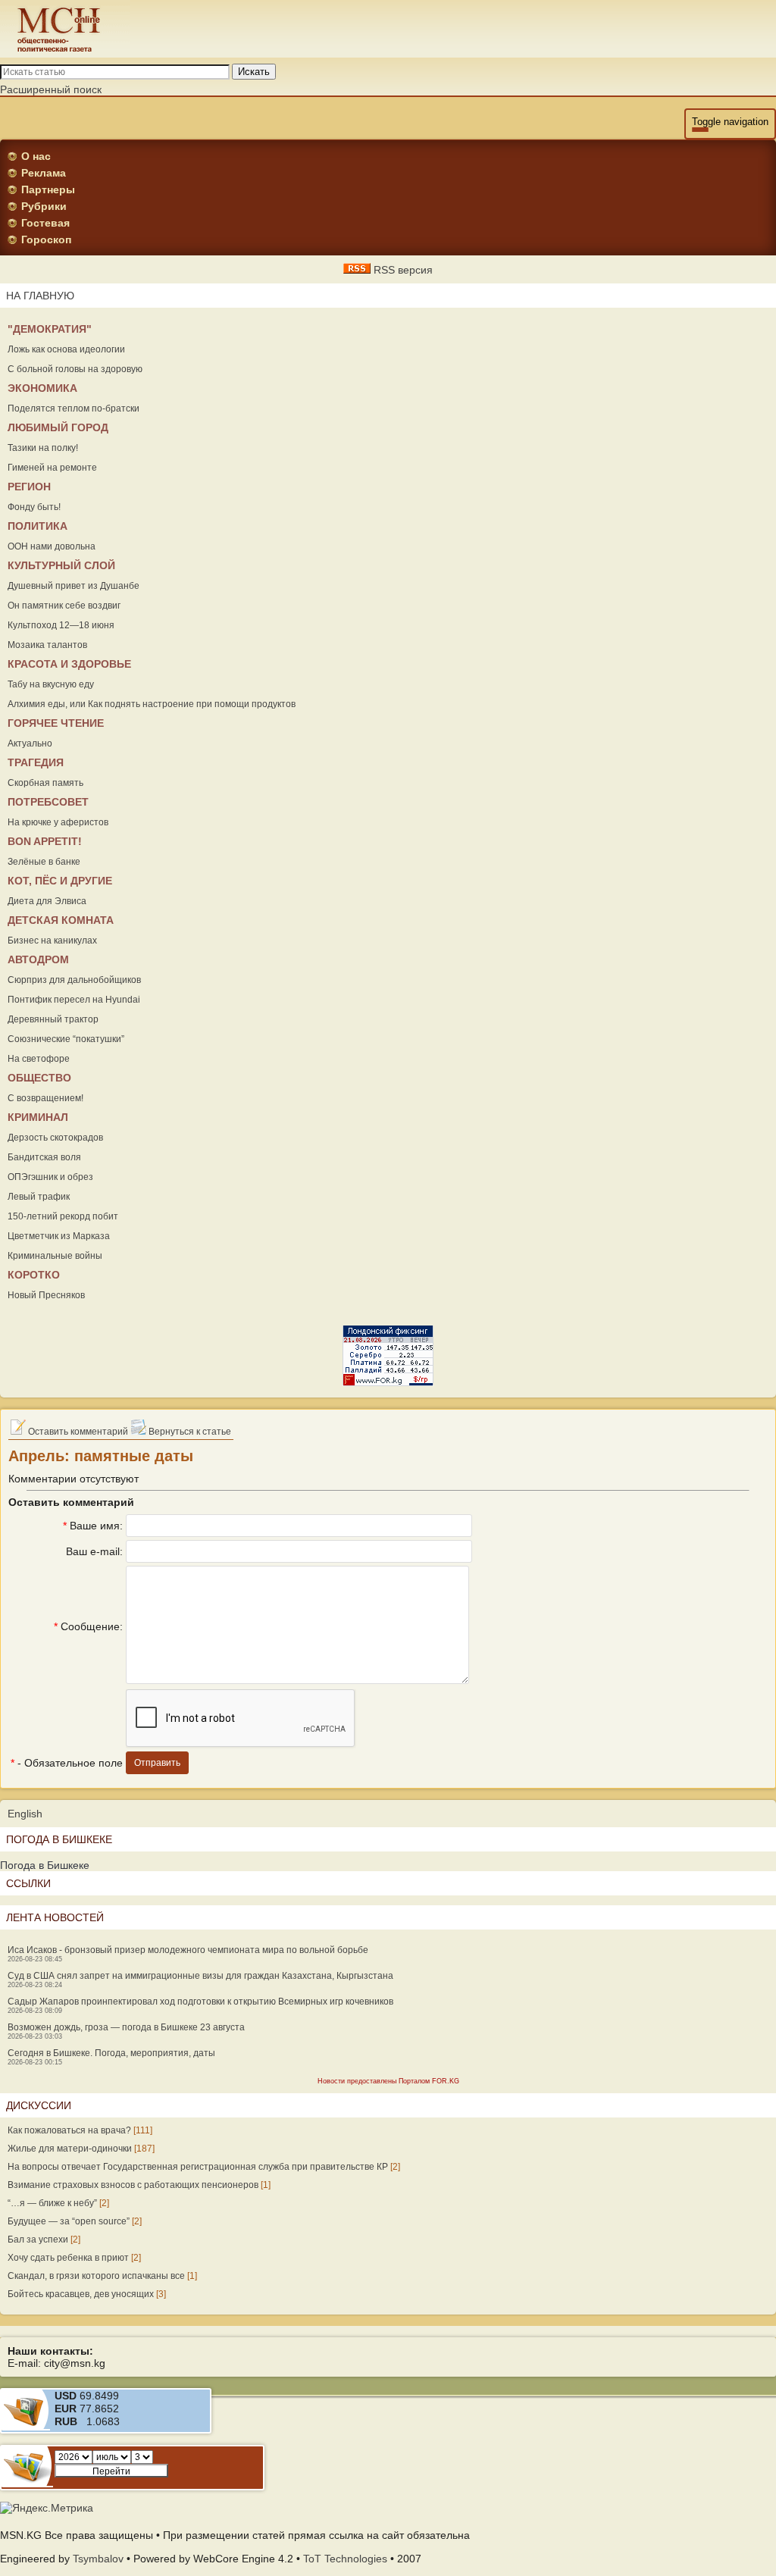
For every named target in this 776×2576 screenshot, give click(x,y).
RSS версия (402, 270)
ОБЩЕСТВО (39, 1078)
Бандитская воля (44, 1157)
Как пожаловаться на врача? (69, 2130)
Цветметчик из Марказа (59, 1236)
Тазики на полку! (43, 448)
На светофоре (39, 1059)
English (25, 1814)
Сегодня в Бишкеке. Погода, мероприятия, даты (111, 2053)
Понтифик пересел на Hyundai (74, 1000)
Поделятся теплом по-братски (74, 408)
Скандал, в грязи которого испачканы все (96, 2276)
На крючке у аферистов (58, 822)
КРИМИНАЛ (38, 1117)
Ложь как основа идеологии (66, 349)
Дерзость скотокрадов (55, 1138)
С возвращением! (45, 1098)
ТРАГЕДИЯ (36, 762)
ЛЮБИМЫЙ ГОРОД (58, 427)
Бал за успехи (38, 2240)
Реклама (44, 173)
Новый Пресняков (46, 1295)
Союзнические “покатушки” (66, 1039)
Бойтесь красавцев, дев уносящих (81, 2294)
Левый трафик (39, 1197)
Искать (254, 72)
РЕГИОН (29, 487)
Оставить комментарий (77, 1432)
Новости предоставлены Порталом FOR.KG (388, 2081)
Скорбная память (45, 783)
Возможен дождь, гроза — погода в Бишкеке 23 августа (126, 2027)
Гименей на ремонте (52, 468)
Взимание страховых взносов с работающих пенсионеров (133, 2185)
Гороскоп (46, 239)
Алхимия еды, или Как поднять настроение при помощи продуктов (152, 704)
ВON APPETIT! (45, 841)
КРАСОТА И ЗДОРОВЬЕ (69, 664)
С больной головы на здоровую (75, 369)
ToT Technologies (345, 2559)
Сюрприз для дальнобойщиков (74, 980)
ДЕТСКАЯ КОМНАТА (61, 920)
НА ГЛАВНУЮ (40, 296)
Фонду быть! (34, 507)
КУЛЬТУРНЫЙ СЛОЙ (61, 565)
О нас (36, 156)
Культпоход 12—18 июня (61, 625)
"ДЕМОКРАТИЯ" (50, 329)
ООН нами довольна (52, 546)
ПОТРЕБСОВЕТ (48, 802)
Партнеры (48, 189)
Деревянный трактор (53, 1019)
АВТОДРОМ (38, 959)
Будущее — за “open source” (69, 2221)
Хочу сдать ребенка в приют (68, 2258)
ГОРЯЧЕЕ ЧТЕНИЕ (56, 723)
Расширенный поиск (51, 89)
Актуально (30, 743)
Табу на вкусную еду (51, 684)
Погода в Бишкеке (45, 1865)
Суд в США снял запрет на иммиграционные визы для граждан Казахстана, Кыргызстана (200, 1976)
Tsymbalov (98, 2559)
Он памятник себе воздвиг (64, 606)
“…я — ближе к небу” (52, 2203)
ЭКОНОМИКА (42, 388)
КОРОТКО (34, 1275)
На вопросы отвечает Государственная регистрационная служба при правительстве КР (198, 2167)
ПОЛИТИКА (38, 526)
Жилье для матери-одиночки (70, 2149)
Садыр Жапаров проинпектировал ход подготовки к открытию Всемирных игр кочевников (200, 2002)
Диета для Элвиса (47, 901)
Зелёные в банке (44, 862)
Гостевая (45, 223)
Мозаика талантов (47, 645)
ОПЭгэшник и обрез (50, 1177)
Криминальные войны (55, 1256)
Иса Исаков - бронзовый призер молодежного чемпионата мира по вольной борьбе (188, 1950)
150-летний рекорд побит (63, 1216)
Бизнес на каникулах (52, 941)
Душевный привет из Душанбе (74, 586)
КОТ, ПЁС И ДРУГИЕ (60, 881)
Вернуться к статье (189, 1432)
